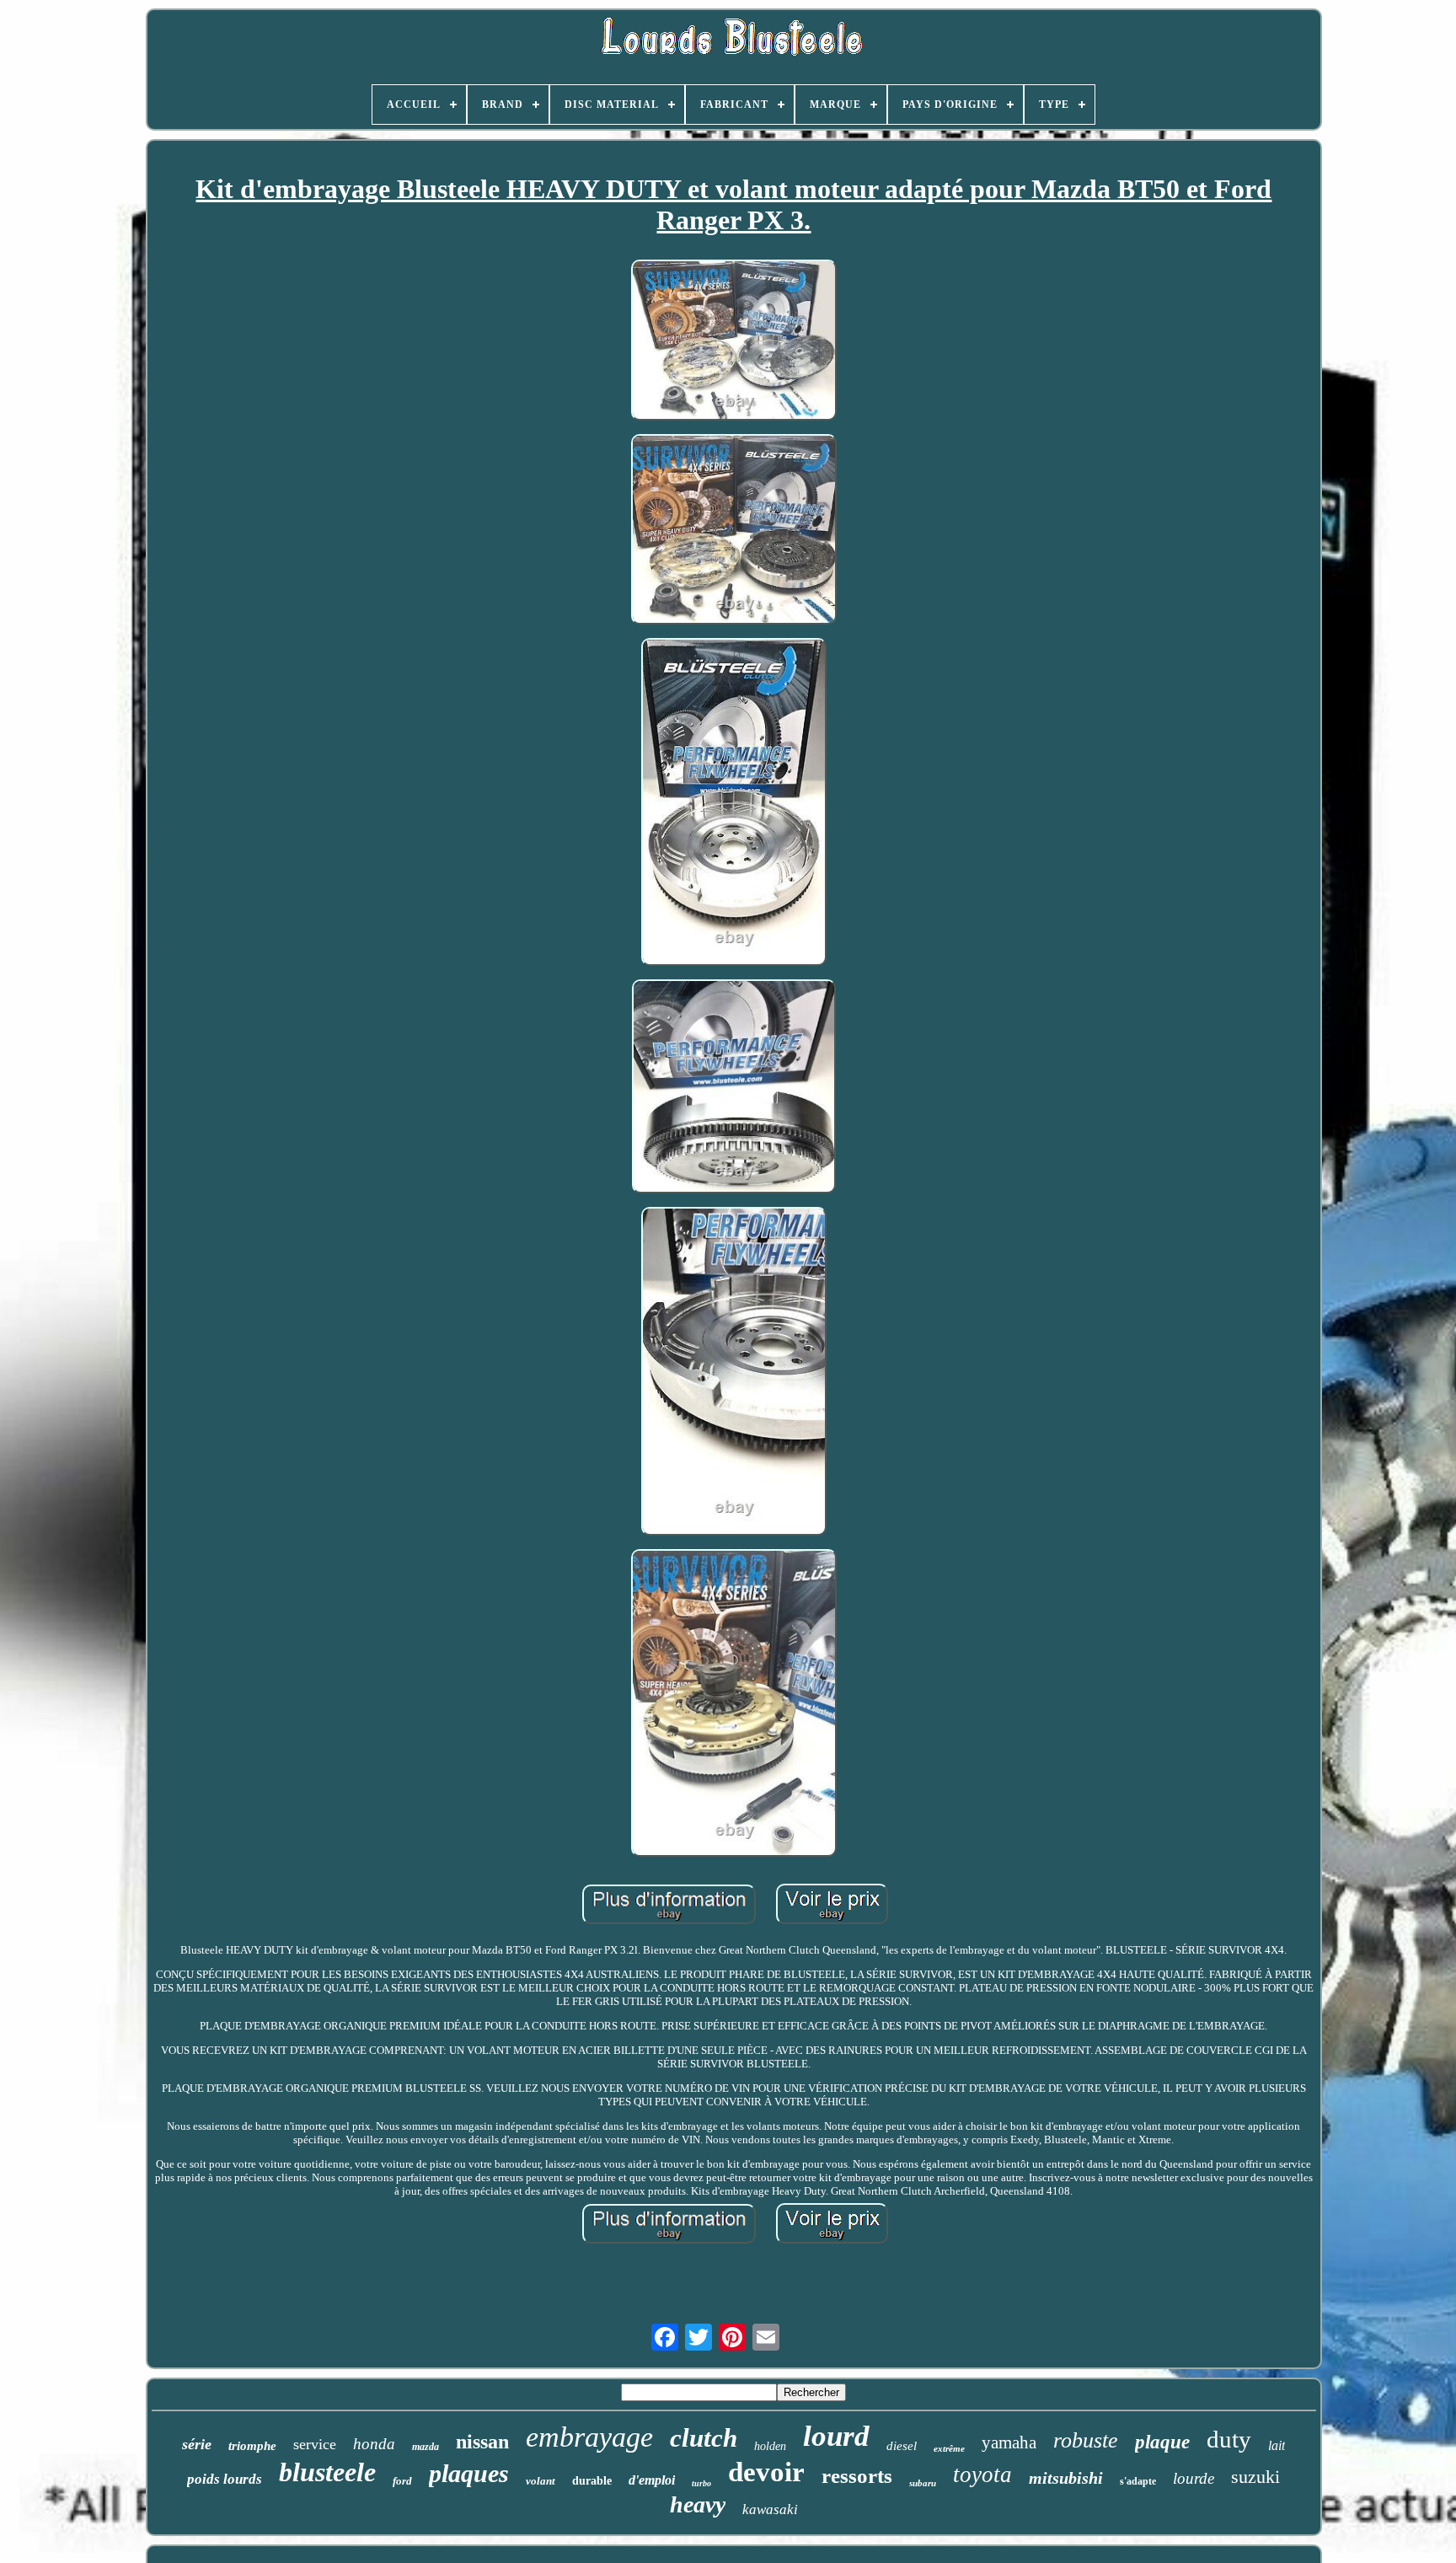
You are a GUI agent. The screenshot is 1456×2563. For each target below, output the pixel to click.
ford (402, 2481)
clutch (704, 2438)
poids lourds (225, 2479)
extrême (949, 2448)
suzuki (1255, 2477)
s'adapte (1138, 2481)
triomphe (252, 2446)
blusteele (327, 2472)
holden (770, 2446)
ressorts (857, 2476)
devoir (766, 2472)
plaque (1162, 2442)
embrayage (589, 2437)
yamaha (1009, 2442)
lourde (1194, 2478)
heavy (698, 2504)
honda (374, 2444)
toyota (982, 2475)
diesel (902, 2446)
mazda (426, 2447)
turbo (701, 2483)
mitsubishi (1066, 2478)
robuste (1086, 2440)
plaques (469, 2473)
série (197, 2444)
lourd (836, 2436)
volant (541, 2481)
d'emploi (652, 2480)
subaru (923, 2483)
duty (1229, 2439)
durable (592, 2481)
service (315, 2444)
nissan (482, 2442)
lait (1277, 2445)
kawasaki (770, 2509)
